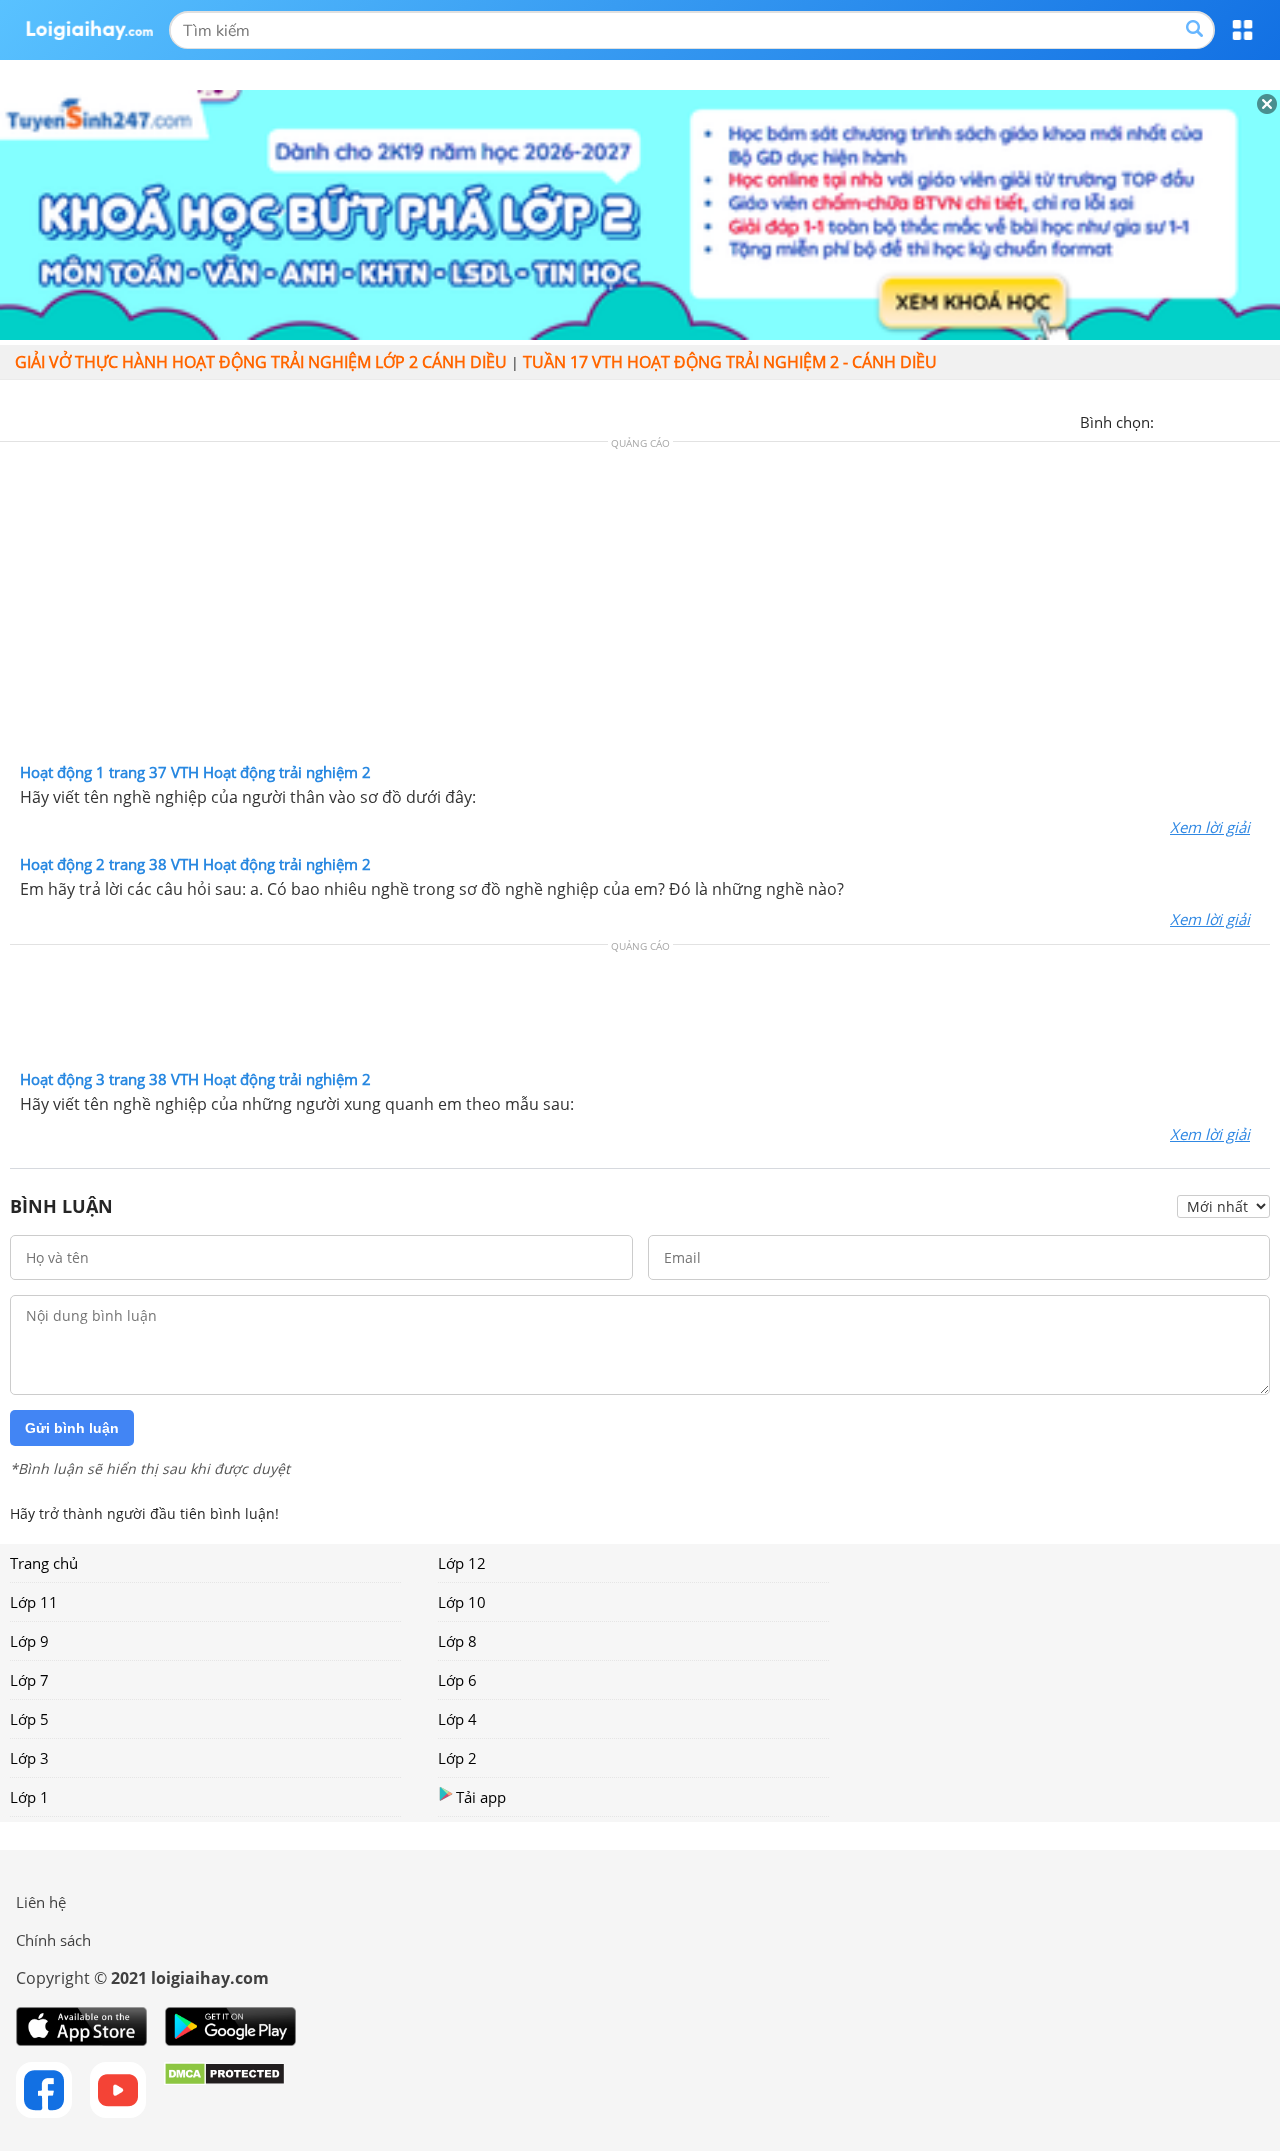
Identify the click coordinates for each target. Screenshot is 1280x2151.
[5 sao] (1266, 420)
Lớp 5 (29, 1719)
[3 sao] (1218, 420)
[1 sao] (1170, 420)
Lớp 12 (462, 1563)
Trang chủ (44, 1563)
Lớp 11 (34, 1602)
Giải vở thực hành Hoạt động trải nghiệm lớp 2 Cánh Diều (261, 362)
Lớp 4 (457, 1719)
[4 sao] (1242, 420)
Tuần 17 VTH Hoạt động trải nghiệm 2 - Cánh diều (730, 362)
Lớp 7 (29, 1680)
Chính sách (53, 1940)
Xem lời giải (1210, 827)
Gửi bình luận (72, 1428)
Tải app (481, 1797)
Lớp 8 (457, 1641)
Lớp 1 (29, 1797)
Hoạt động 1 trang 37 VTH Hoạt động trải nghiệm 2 (195, 772)
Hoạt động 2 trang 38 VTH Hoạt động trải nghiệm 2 (195, 864)
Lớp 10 (462, 1602)
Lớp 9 (29, 1641)
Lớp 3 (29, 1758)
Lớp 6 (457, 1680)
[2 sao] (1194, 420)
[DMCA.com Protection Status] (224, 2090)
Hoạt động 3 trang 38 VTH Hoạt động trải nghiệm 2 (195, 1079)
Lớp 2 (457, 1758)
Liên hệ (41, 1902)
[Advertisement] (640, 607)
